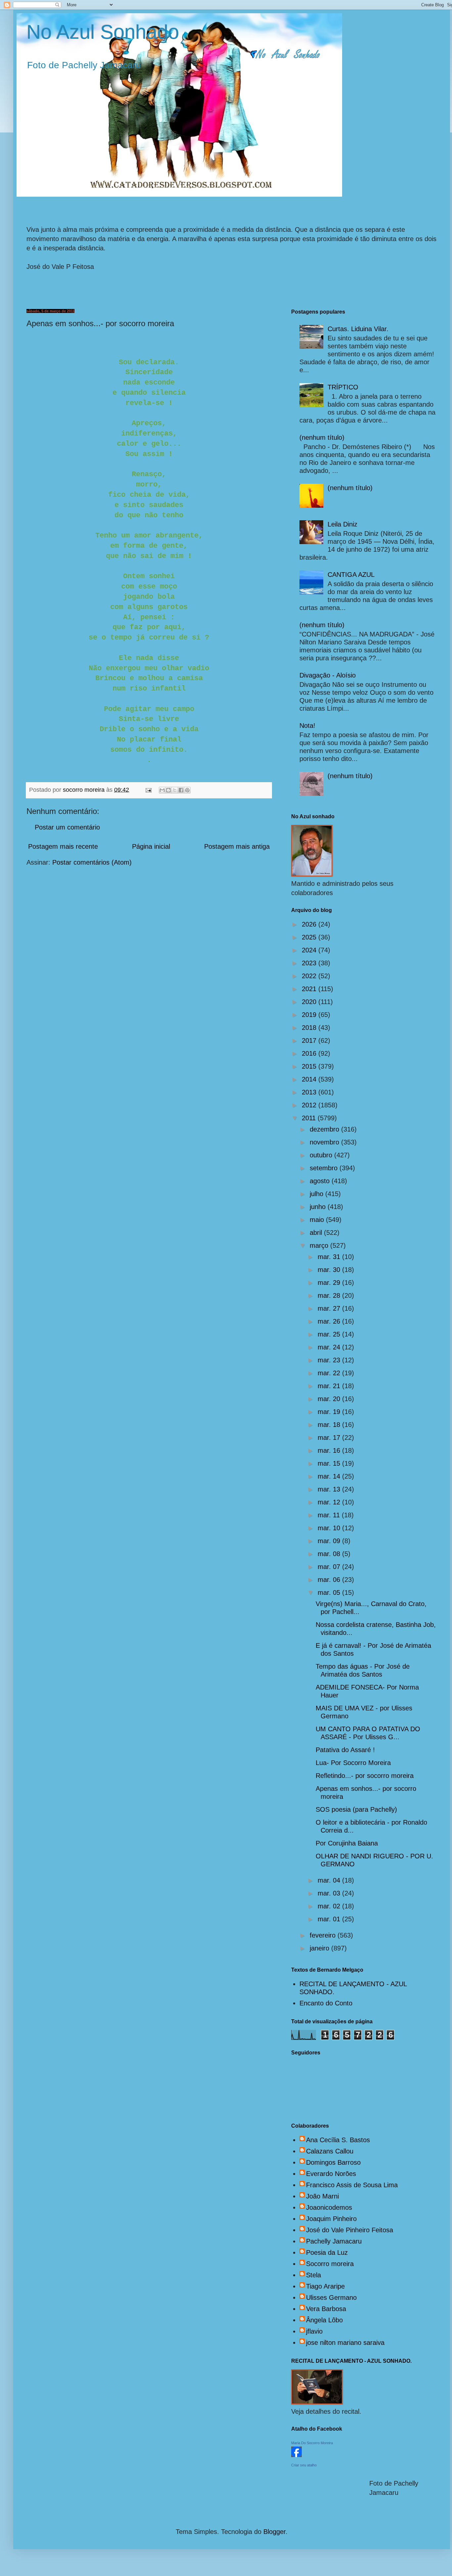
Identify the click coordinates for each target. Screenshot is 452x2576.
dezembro (325, 1129)
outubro (322, 1155)
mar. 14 (330, 1476)
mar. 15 (330, 1463)
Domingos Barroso (333, 2162)
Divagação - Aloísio (328, 675)
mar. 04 (330, 1880)
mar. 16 (330, 1450)
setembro (325, 1168)
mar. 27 (330, 1308)
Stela (314, 2275)
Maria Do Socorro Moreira (312, 2443)
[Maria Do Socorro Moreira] (296, 2455)
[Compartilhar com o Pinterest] (187, 790)
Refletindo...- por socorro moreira (365, 1776)
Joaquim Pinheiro (331, 2219)
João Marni (322, 2196)
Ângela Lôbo (324, 2320)
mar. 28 (330, 1295)
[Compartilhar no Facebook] (181, 790)
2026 (310, 924)
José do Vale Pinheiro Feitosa (350, 2230)
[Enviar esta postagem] (148, 790)
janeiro (320, 1948)
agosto (321, 1181)
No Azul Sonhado (103, 32)
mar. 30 (330, 1270)
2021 (310, 989)
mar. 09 (330, 1541)
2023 (310, 963)
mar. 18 (330, 1425)
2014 (310, 1079)
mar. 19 (330, 1412)
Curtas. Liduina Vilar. (358, 329)
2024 (310, 950)
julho (317, 1194)
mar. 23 (330, 1360)
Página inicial (151, 846)
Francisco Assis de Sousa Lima (352, 2185)
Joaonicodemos (329, 2207)
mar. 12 (330, 1502)
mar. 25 (330, 1334)
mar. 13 (330, 1489)
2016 (310, 1053)
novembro (325, 1142)
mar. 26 (330, 1321)
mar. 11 (330, 1515)
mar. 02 (330, 1906)
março (320, 1245)
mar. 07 (330, 1567)
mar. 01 (330, 1919)
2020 (310, 1002)
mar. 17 (330, 1438)
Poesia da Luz (327, 2252)
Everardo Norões (331, 2174)
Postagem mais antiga (237, 846)
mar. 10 (330, 1528)
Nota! (307, 726)
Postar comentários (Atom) (92, 862)
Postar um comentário (67, 827)
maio (318, 1220)
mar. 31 (330, 1257)
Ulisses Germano (331, 2298)
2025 (310, 937)
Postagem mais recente (63, 846)
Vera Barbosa (326, 2309)
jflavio (314, 2331)
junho (319, 1207)
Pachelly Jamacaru (334, 2241)
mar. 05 (330, 1592)
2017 (310, 1040)
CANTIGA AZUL (351, 575)
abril (317, 1233)
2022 (310, 976)
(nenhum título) (322, 437)
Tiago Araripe (325, 2286)
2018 (310, 1028)
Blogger (274, 2532)
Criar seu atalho (304, 2465)
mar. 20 (330, 1399)
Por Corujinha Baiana (347, 1843)
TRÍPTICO (343, 387)
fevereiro (324, 1935)
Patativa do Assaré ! (345, 1750)
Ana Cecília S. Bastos (338, 2140)
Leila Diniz (342, 524)
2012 (310, 1105)
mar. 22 (330, 1373)
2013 (310, 1092)
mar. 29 (330, 1283)
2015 (310, 1066)
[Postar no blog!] (168, 790)
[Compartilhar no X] (175, 790)
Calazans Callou (330, 2151)
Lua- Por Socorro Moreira (353, 1763)
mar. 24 (330, 1347)
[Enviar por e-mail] (162, 790)
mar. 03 (330, 1893)
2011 (310, 1118)
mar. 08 (330, 1554)
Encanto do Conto (326, 2003)
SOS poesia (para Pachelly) (356, 1809)
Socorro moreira (330, 2264)
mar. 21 (330, 1386)
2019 (310, 1015)
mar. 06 (330, 1580)
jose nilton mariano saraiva (345, 2343)
